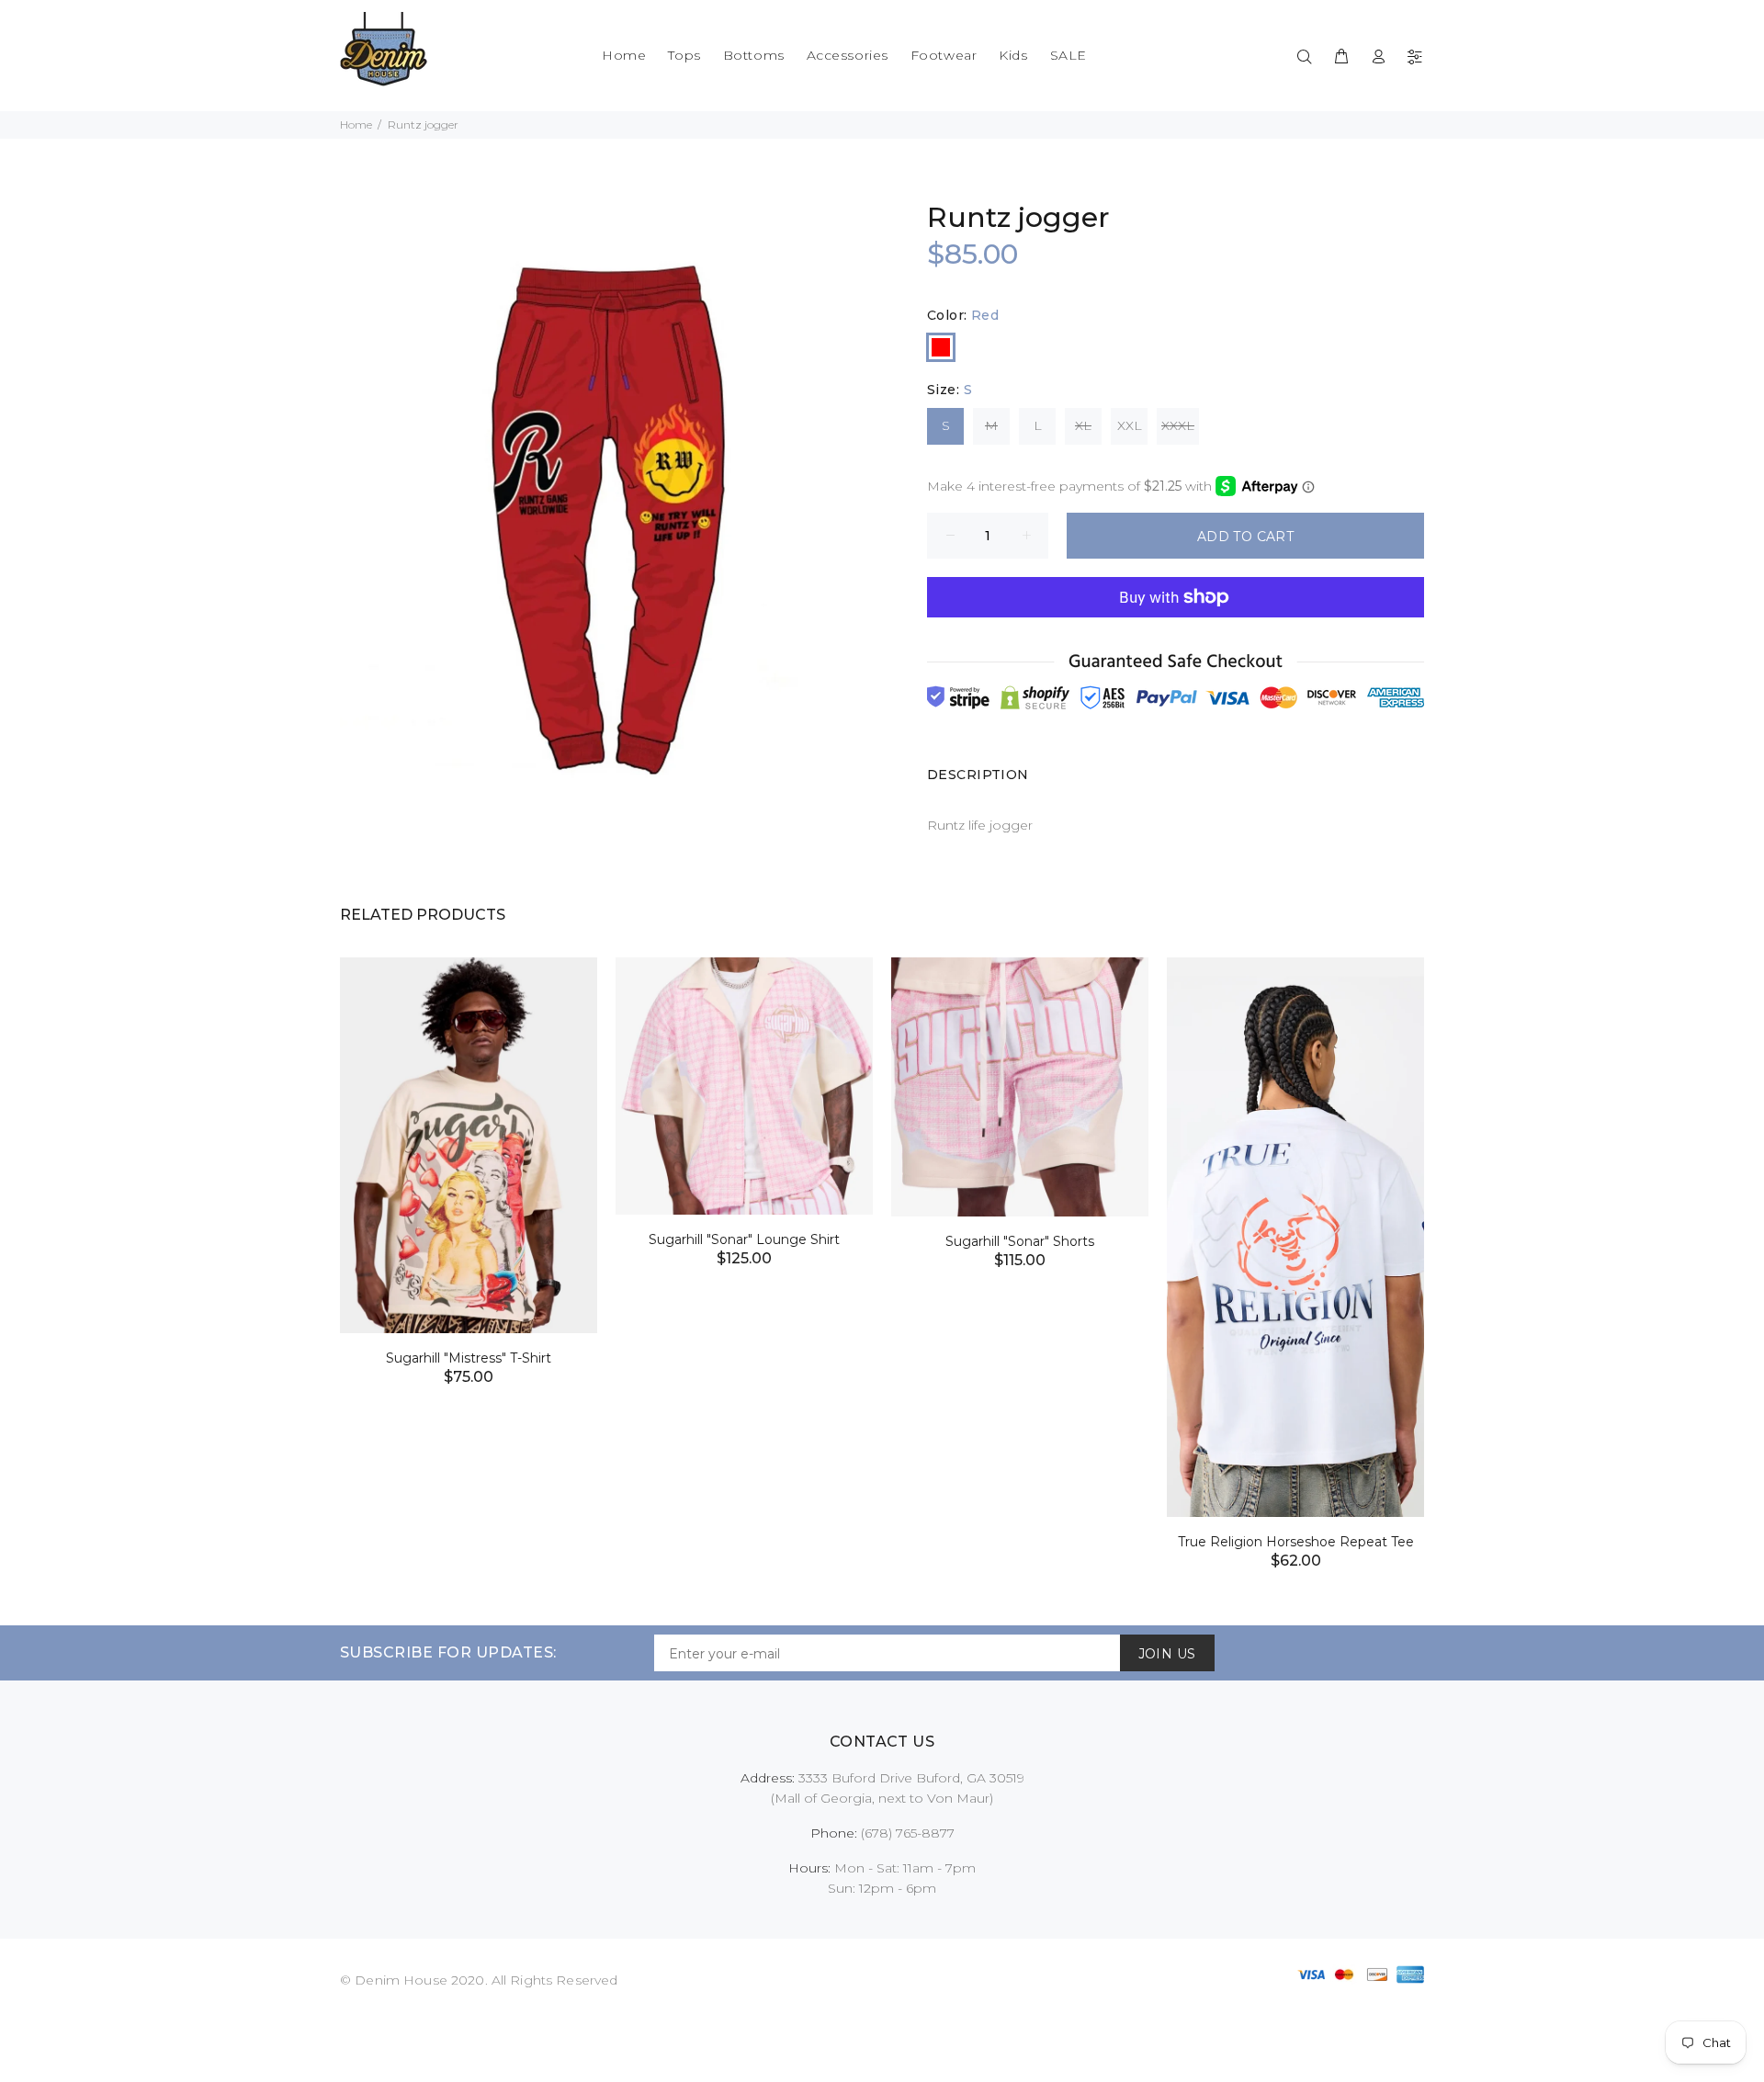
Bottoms (754, 55)
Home (624, 55)
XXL (1130, 425)
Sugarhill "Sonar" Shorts (1020, 1241)
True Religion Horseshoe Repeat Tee (1296, 1542)
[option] (469, 1148)
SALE (1069, 55)
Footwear (944, 55)
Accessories (848, 55)
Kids (1013, 55)
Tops (684, 55)
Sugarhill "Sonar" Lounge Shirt (744, 1239)
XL (1083, 425)
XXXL (1178, 425)
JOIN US (1167, 1654)
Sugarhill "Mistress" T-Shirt (469, 1358)
